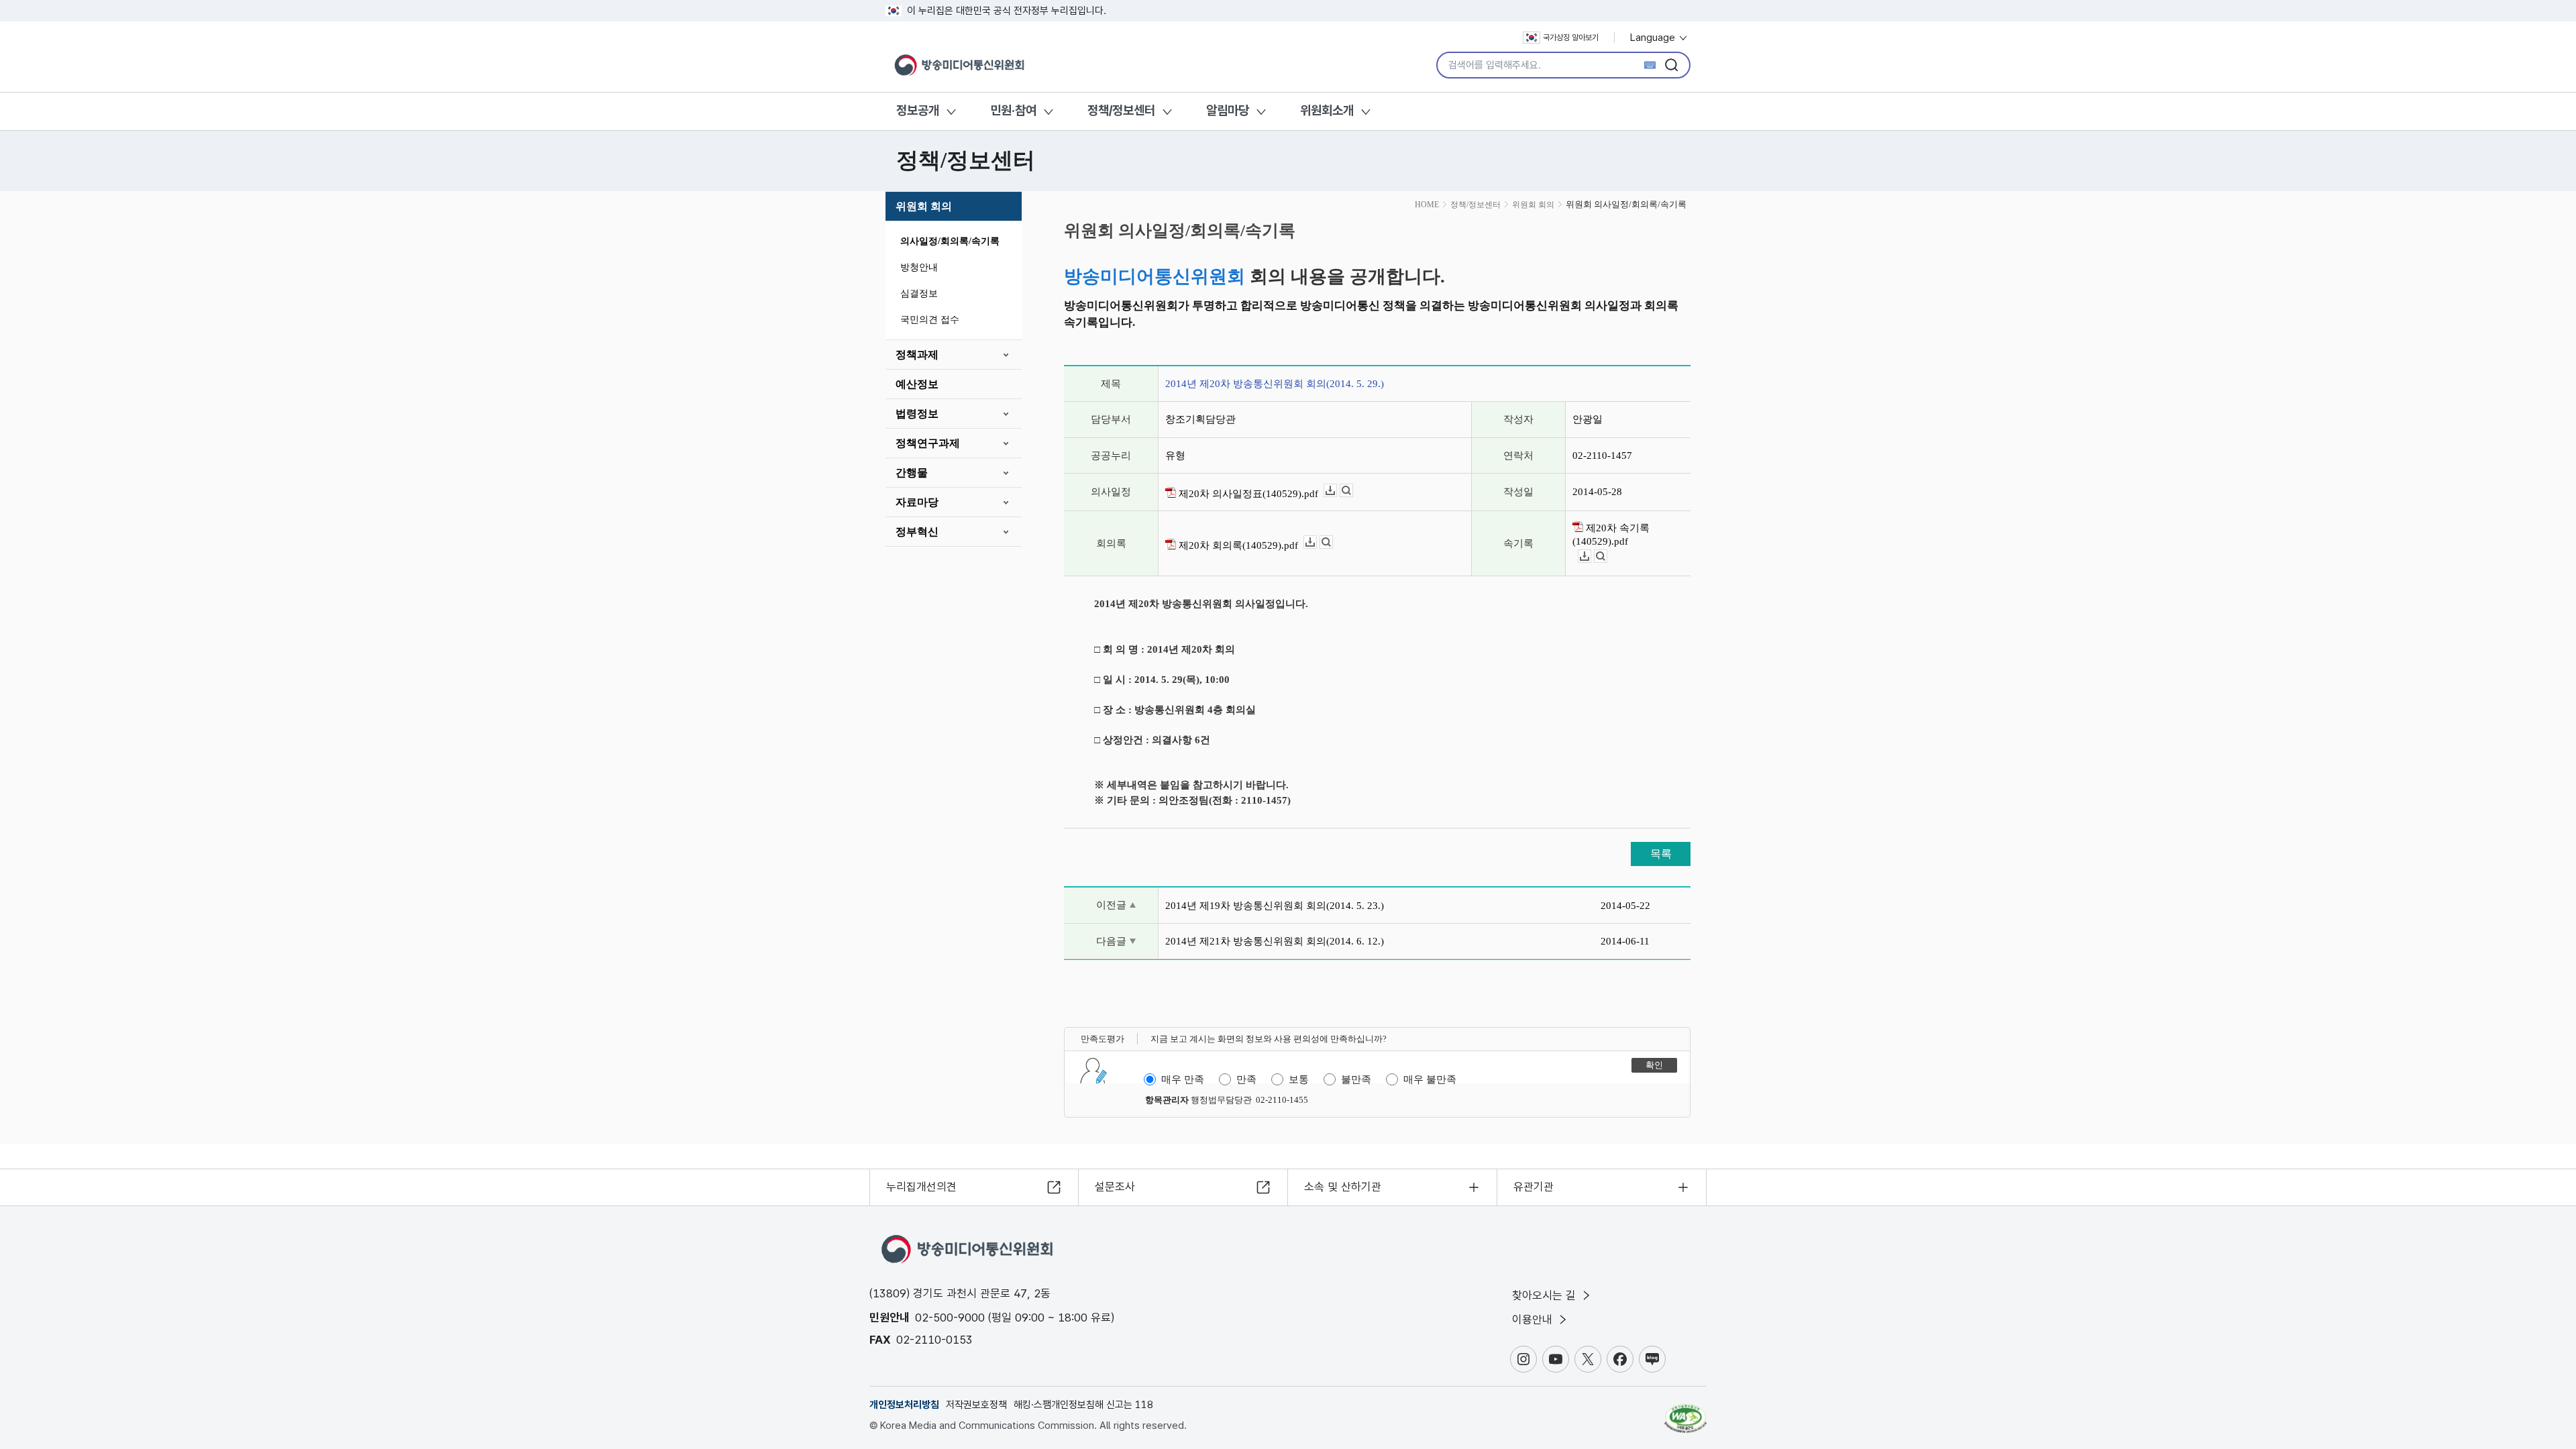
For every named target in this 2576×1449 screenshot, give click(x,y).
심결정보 (919, 293)
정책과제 (917, 355)
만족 (1246, 1079)
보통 (1299, 1079)
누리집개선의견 (921, 1187)
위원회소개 (1327, 110)
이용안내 (1534, 1320)
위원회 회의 (924, 206)
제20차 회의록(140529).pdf (1237, 545)
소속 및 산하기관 (1343, 1187)
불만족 (1356, 1079)
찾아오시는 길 (1546, 1295)
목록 (1661, 854)
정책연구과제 (928, 443)
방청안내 (919, 267)
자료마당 (917, 502)
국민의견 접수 (930, 320)
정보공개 (918, 110)
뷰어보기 (1353, 491)
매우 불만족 (1430, 1079)
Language (1654, 38)
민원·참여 (1013, 110)
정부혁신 (917, 532)
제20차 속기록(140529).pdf (1611, 535)
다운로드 (1337, 491)
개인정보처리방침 (904, 1405)
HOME (1427, 205)
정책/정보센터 (1121, 110)
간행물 (912, 473)
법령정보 (917, 414)
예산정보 (917, 384)
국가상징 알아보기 (1571, 38)
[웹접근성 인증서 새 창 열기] (1685, 1412)
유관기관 (1534, 1187)
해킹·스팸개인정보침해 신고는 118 (1083, 1405)
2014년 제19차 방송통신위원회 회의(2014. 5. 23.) (1275, 906)
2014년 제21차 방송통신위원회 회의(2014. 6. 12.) (1275, 941)
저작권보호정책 (976, 1405)
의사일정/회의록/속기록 (950, 241)
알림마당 (1228, 110)
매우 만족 (1183, 1079)
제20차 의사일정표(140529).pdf (1247, 494)
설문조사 (1115, 1187)
